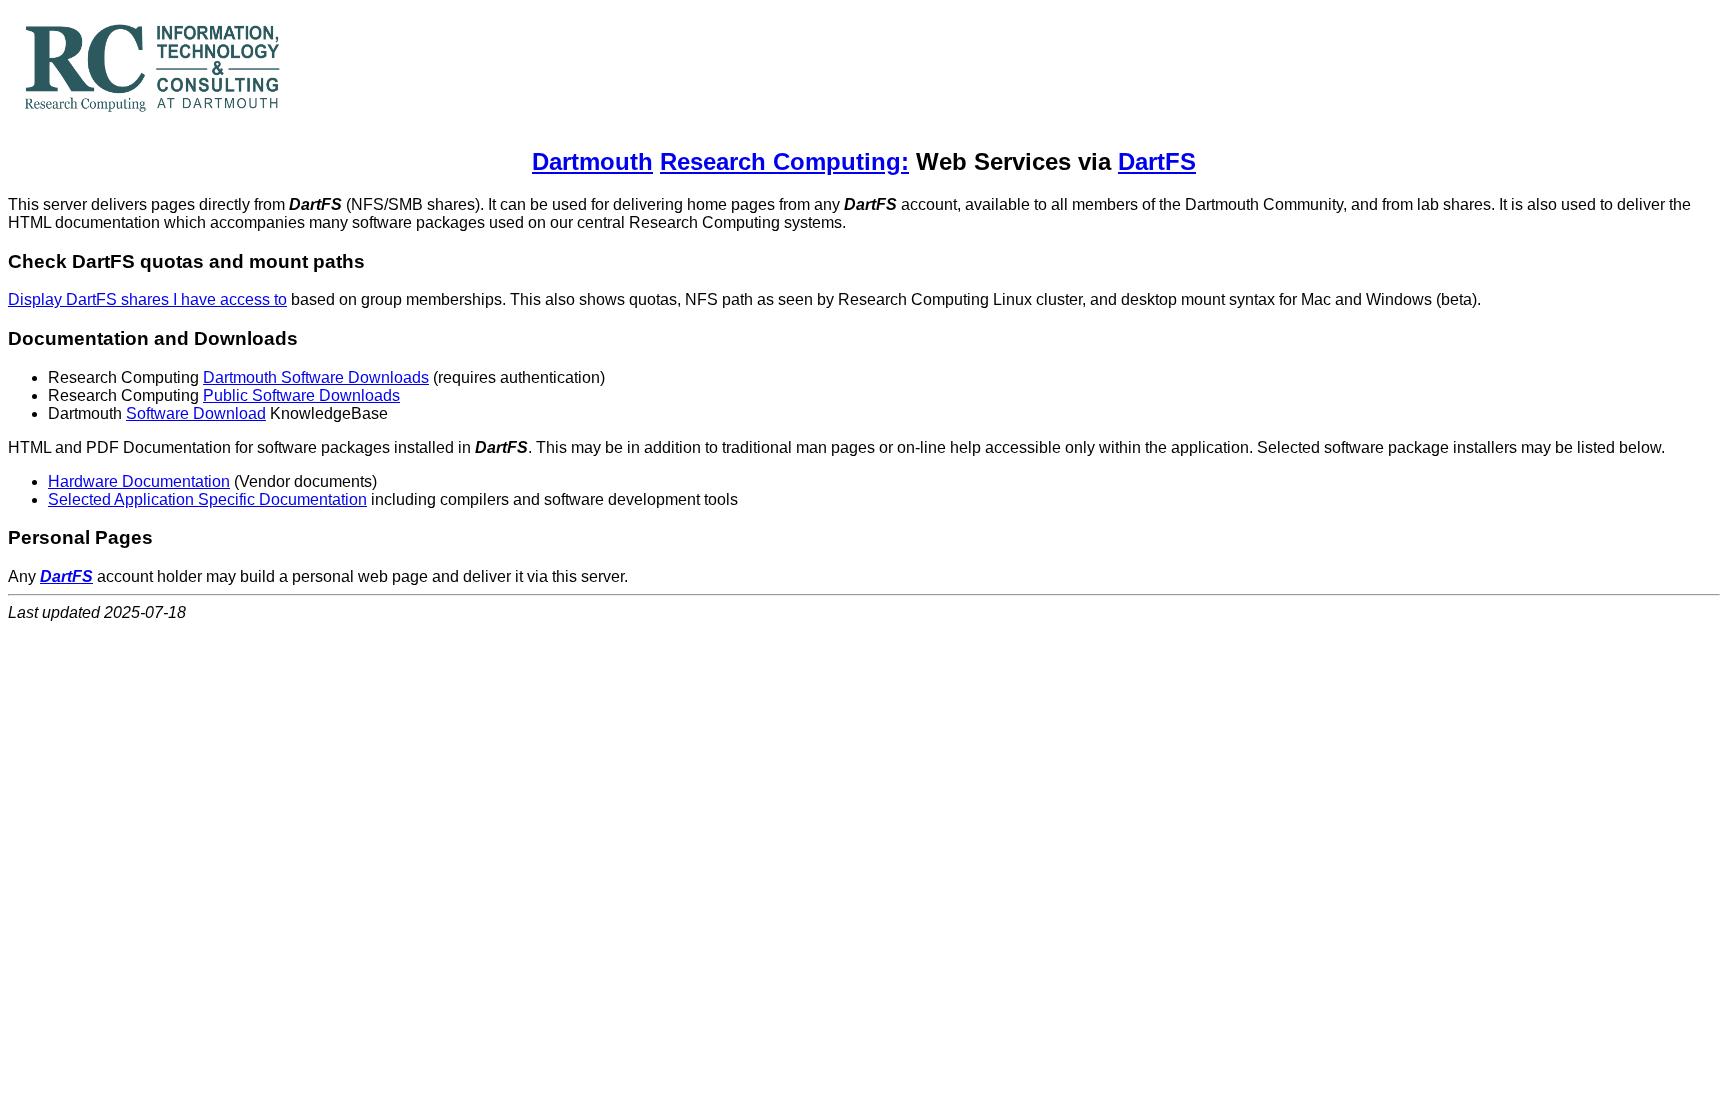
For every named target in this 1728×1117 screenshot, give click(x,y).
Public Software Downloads (301, 395)
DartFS (1157, 161)
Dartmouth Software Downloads (316, 377)
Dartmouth (592, 161)
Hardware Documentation (139, 481)
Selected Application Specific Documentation (207, 499)
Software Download (196, 413)
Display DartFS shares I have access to (147, 299)
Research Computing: (784, 161)
